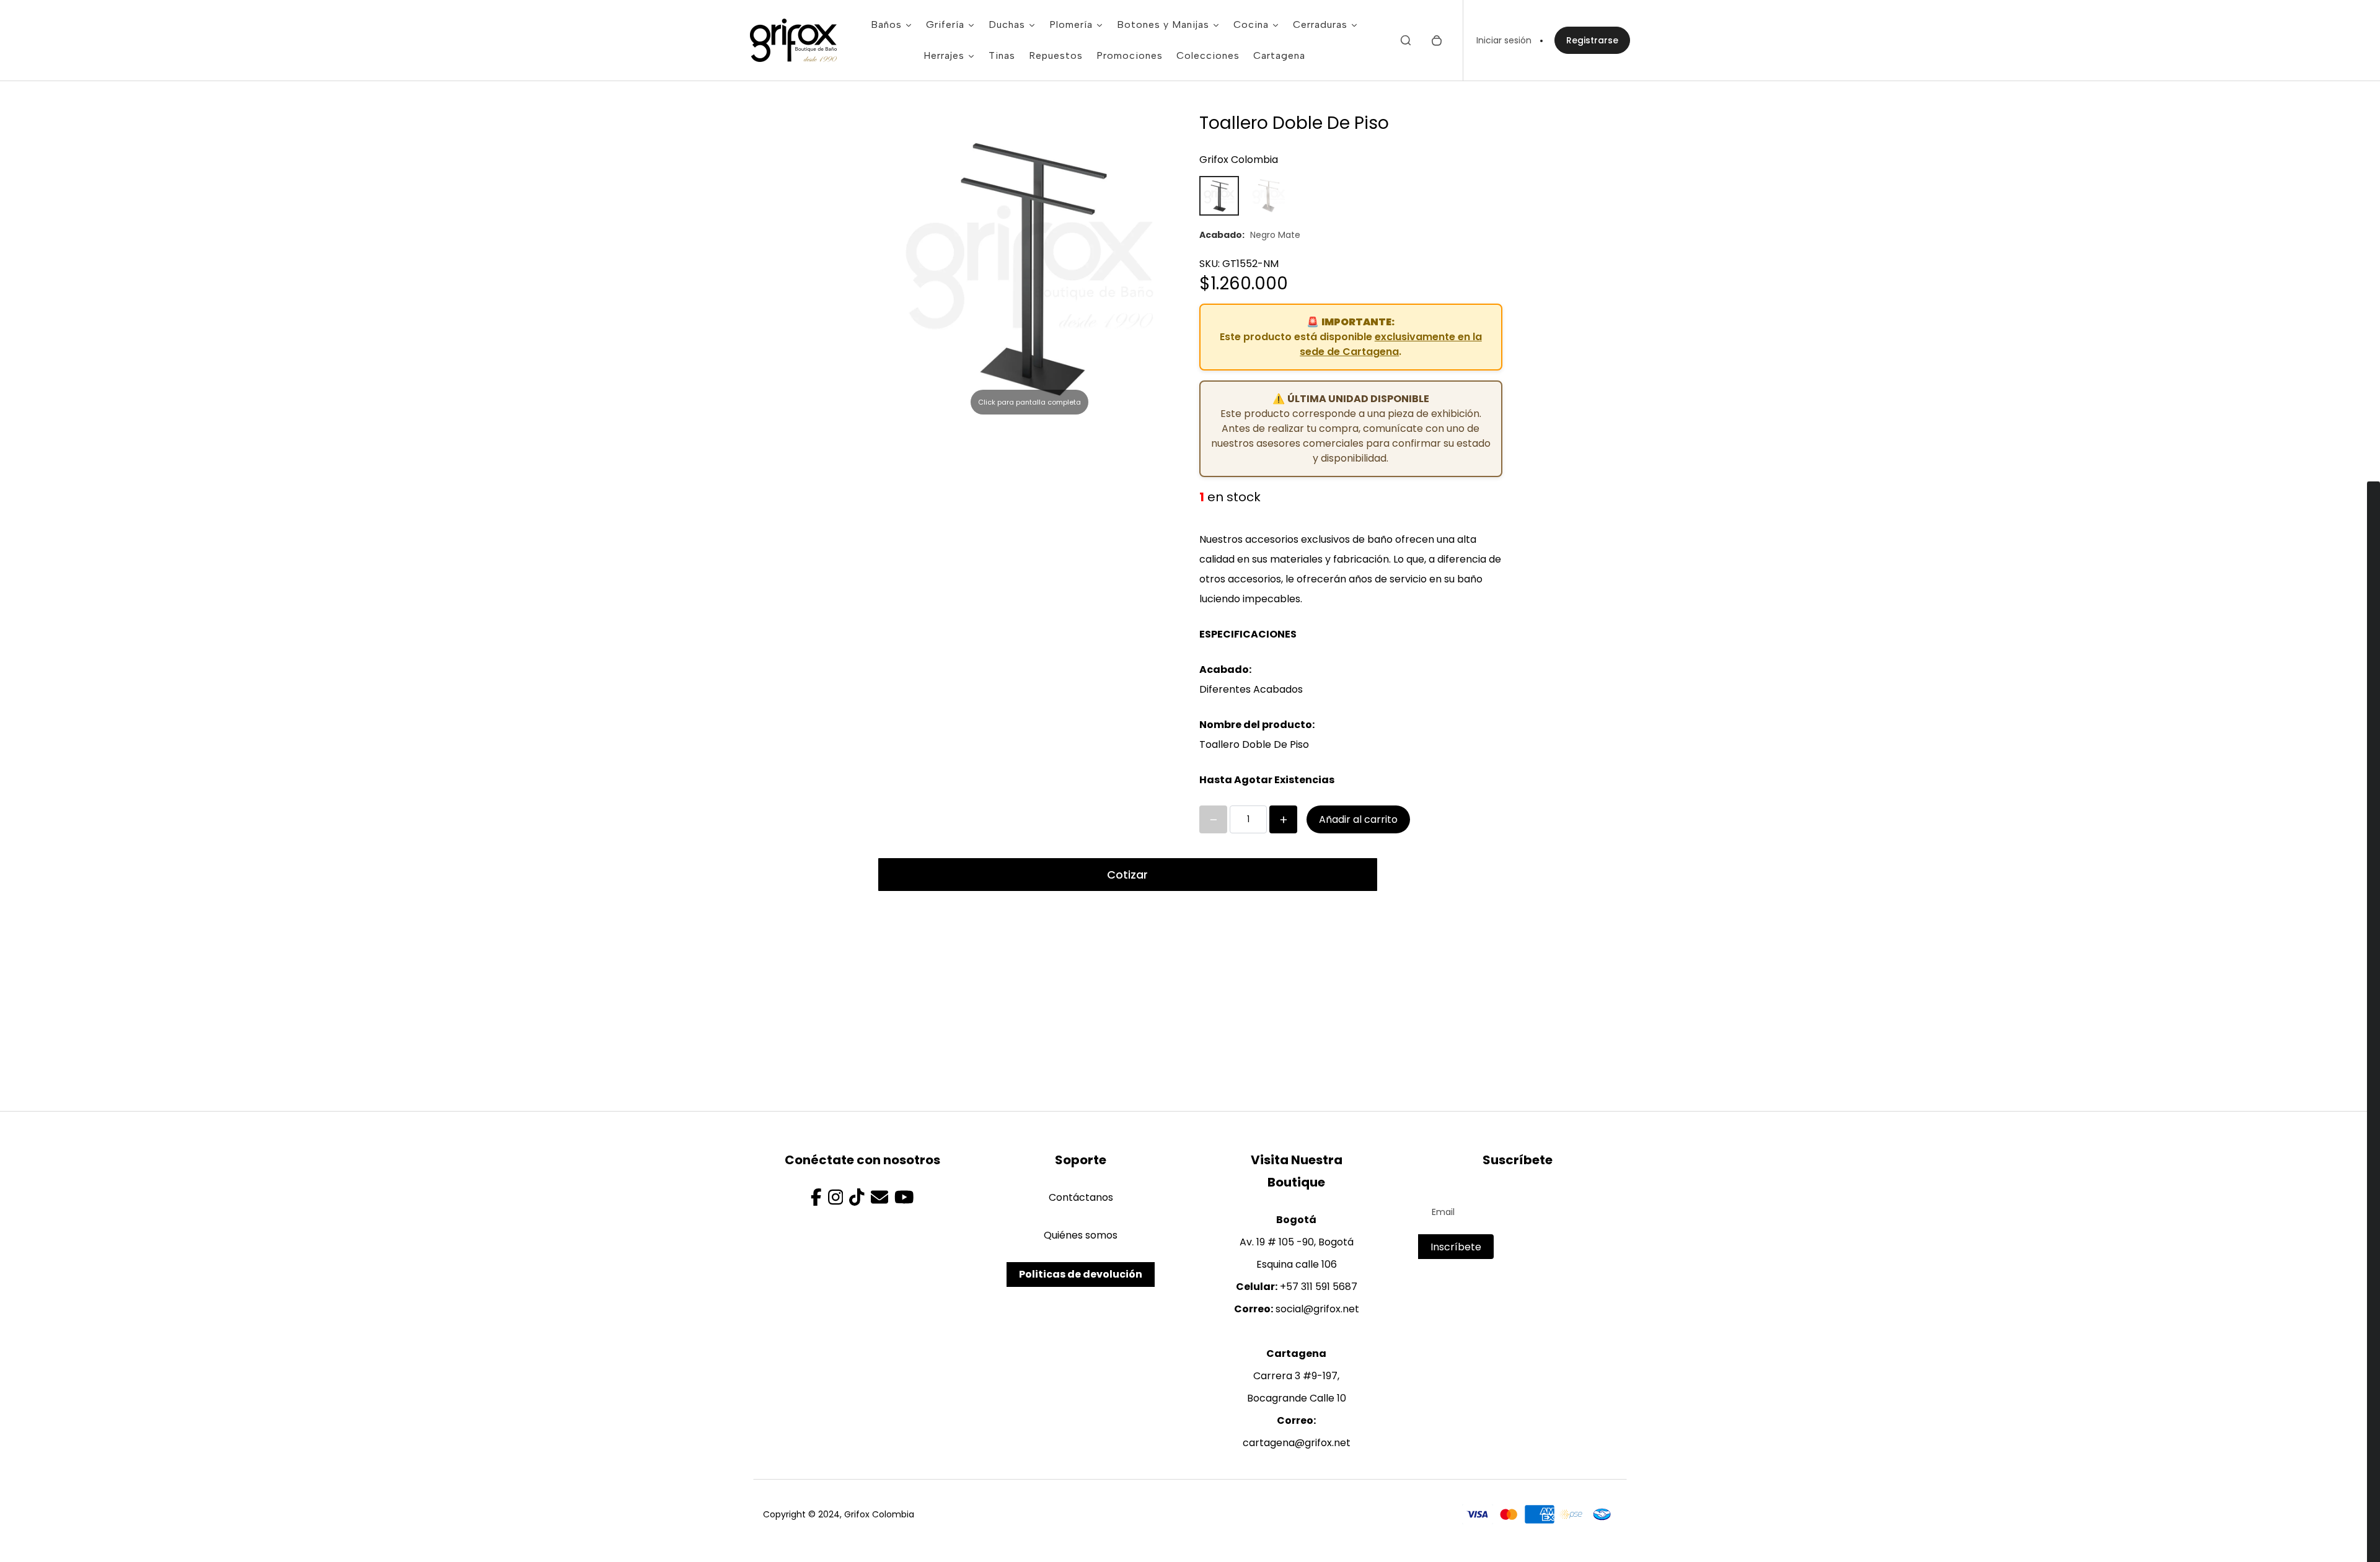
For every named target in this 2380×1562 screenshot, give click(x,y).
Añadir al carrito (1358, 819)
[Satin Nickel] (1269, 196)
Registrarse (1592, 40)
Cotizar (1127, 875)
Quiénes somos (1081, 1235)
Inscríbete (1456, 1247)
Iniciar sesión (1504, 40)
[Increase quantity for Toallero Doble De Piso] (1283, 819)
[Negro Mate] (1219, 196)
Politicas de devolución (1081, 1274)
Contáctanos (1081, 1197)
